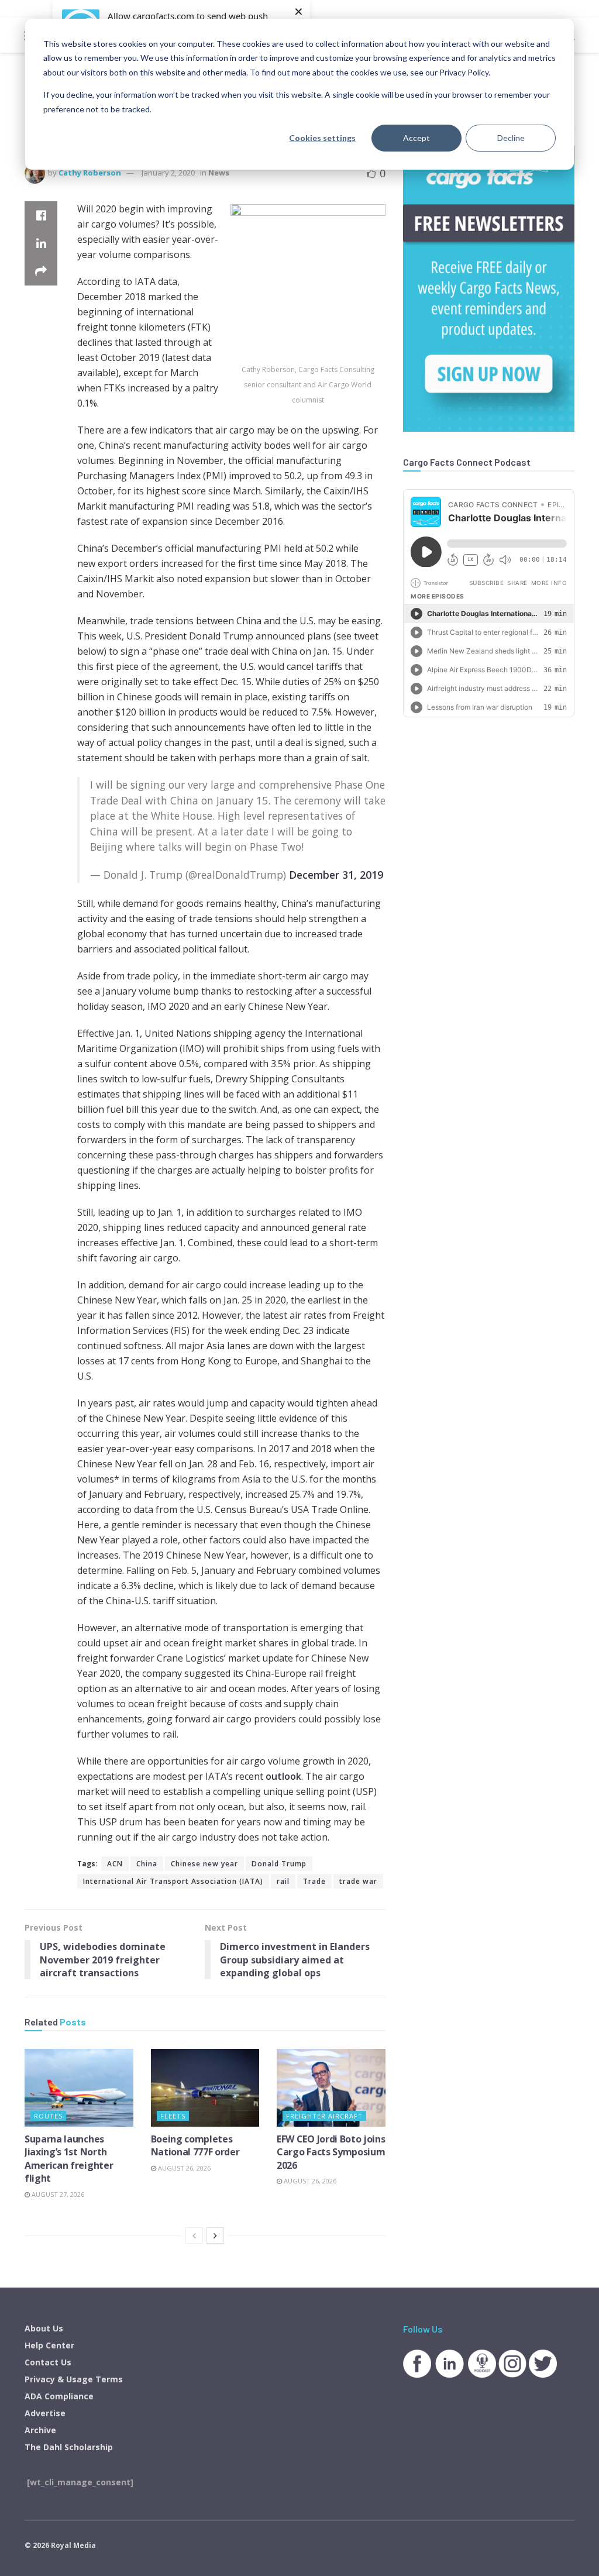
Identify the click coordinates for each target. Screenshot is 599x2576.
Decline (511, 138)
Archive (40, 2430)
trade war (358, 1881)
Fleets (173, 2116)
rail (283, 1881)
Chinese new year (204, 1864)
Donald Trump (279, 1864)
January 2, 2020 (168, 173)
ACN (115, 1864)
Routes (48, 2116)
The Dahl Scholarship (69, 2447)
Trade (314, 1881)
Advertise (45, 2413)
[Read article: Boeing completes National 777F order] (205, 2088)
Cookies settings (322, 138)
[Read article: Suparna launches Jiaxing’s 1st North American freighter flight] (79, 2088)
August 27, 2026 (57, 2194)
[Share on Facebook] (41, 215)
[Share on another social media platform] (41, 271)
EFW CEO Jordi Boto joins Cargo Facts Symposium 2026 (331, 2152)
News (219, 173)
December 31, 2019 (336, 875)
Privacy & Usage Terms (74, 2379)
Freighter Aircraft (324, 2116)
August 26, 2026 (183, 2168)
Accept (416, 138)
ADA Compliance (59, 2396)
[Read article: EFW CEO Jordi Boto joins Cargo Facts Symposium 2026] (331, 2088)
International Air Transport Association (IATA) (173, 1881)
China (147, 1864)
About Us (44, 2328)
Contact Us (48, 2362)
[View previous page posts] (194, 2235)
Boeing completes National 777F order (195, 2145)
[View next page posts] (215, 2235)
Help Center (49, 2345)
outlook (283, 1776)
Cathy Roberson (90, 173)
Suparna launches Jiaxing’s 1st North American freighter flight (69, 2159)
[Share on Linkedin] (41, 243)
